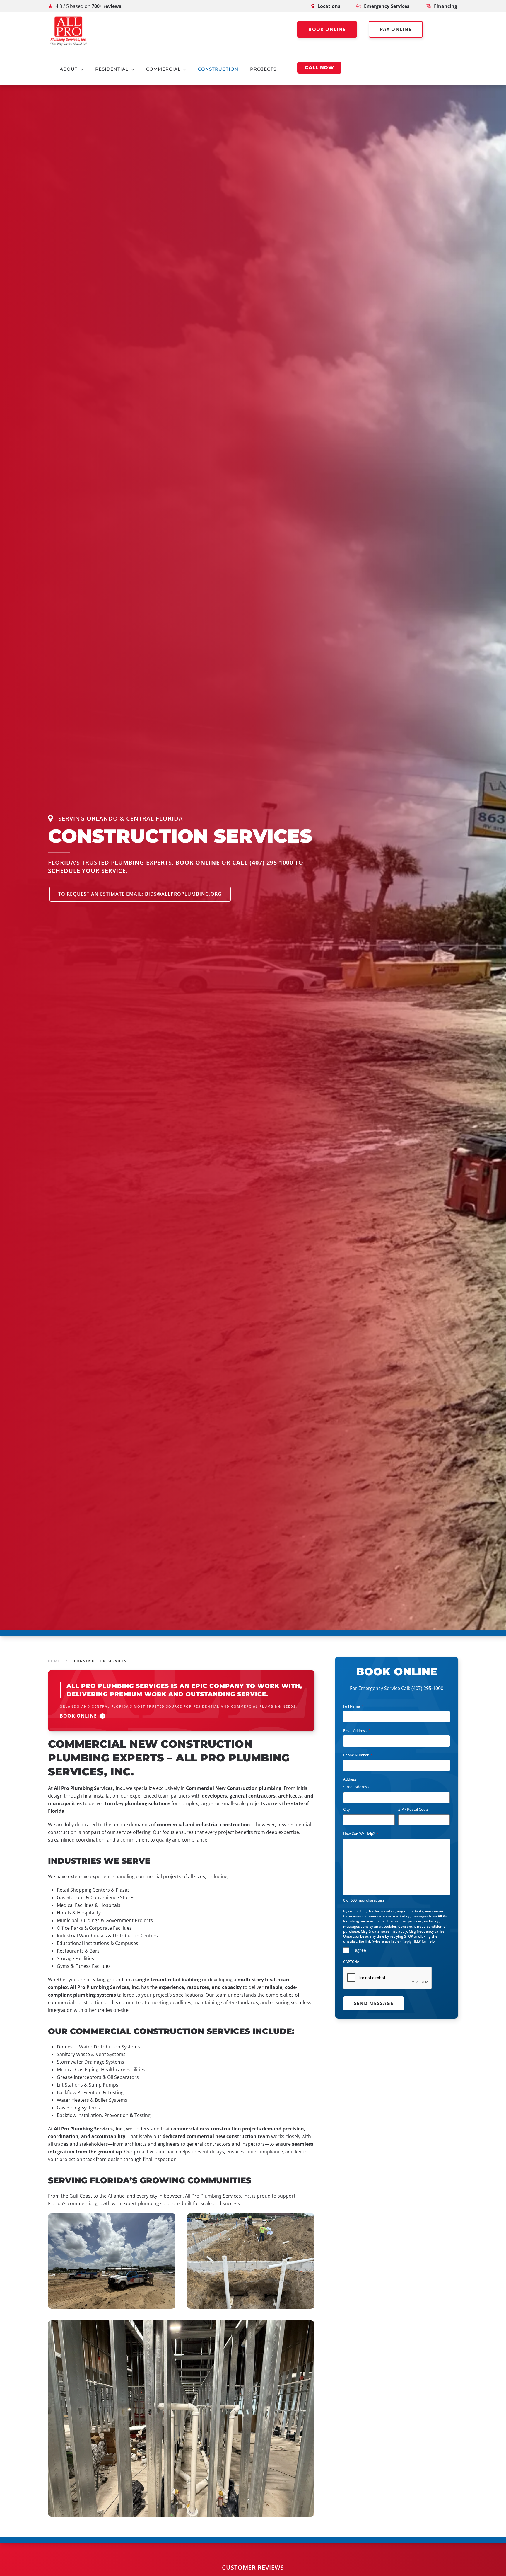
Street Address (356, 1787)
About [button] (69, 69)
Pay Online (396, 29)
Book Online (327, 29)
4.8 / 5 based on (89, 6)
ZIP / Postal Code (413, 1809)
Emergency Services (387, 6)
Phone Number (358, 1755)
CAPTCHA (351, 1962)
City (347, 1809)
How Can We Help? (361, 1834)
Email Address (357, 1731)
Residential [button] (112, 69)
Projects (263, 69)
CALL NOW (319, 68)
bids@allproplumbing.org (183, 894)
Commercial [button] (163, 69)
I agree (359, 1950)
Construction (218, 69)
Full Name (353, 1706)
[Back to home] (69, 31)
